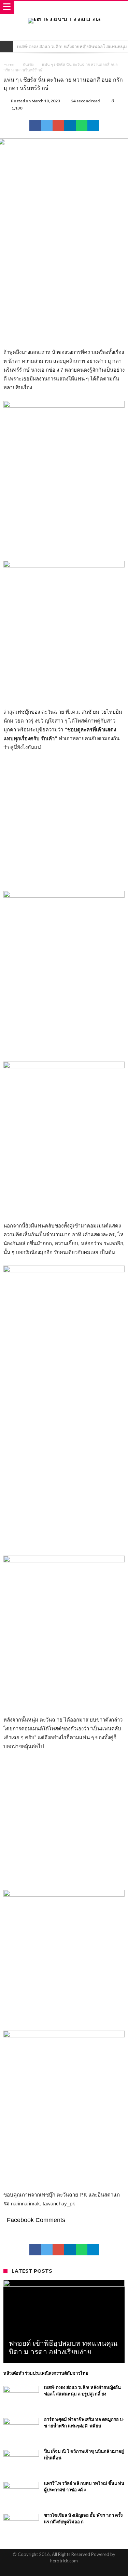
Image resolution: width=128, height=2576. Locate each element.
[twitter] (47, 125)
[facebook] (35, 125)
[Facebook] (52, 2570)
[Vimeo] (76, 2570)
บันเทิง (28, 65)
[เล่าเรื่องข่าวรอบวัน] (64, 18)
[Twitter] (64, 2570)
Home (9, 65)
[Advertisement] (64, 281)
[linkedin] (70, 125)
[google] (58, 125)
